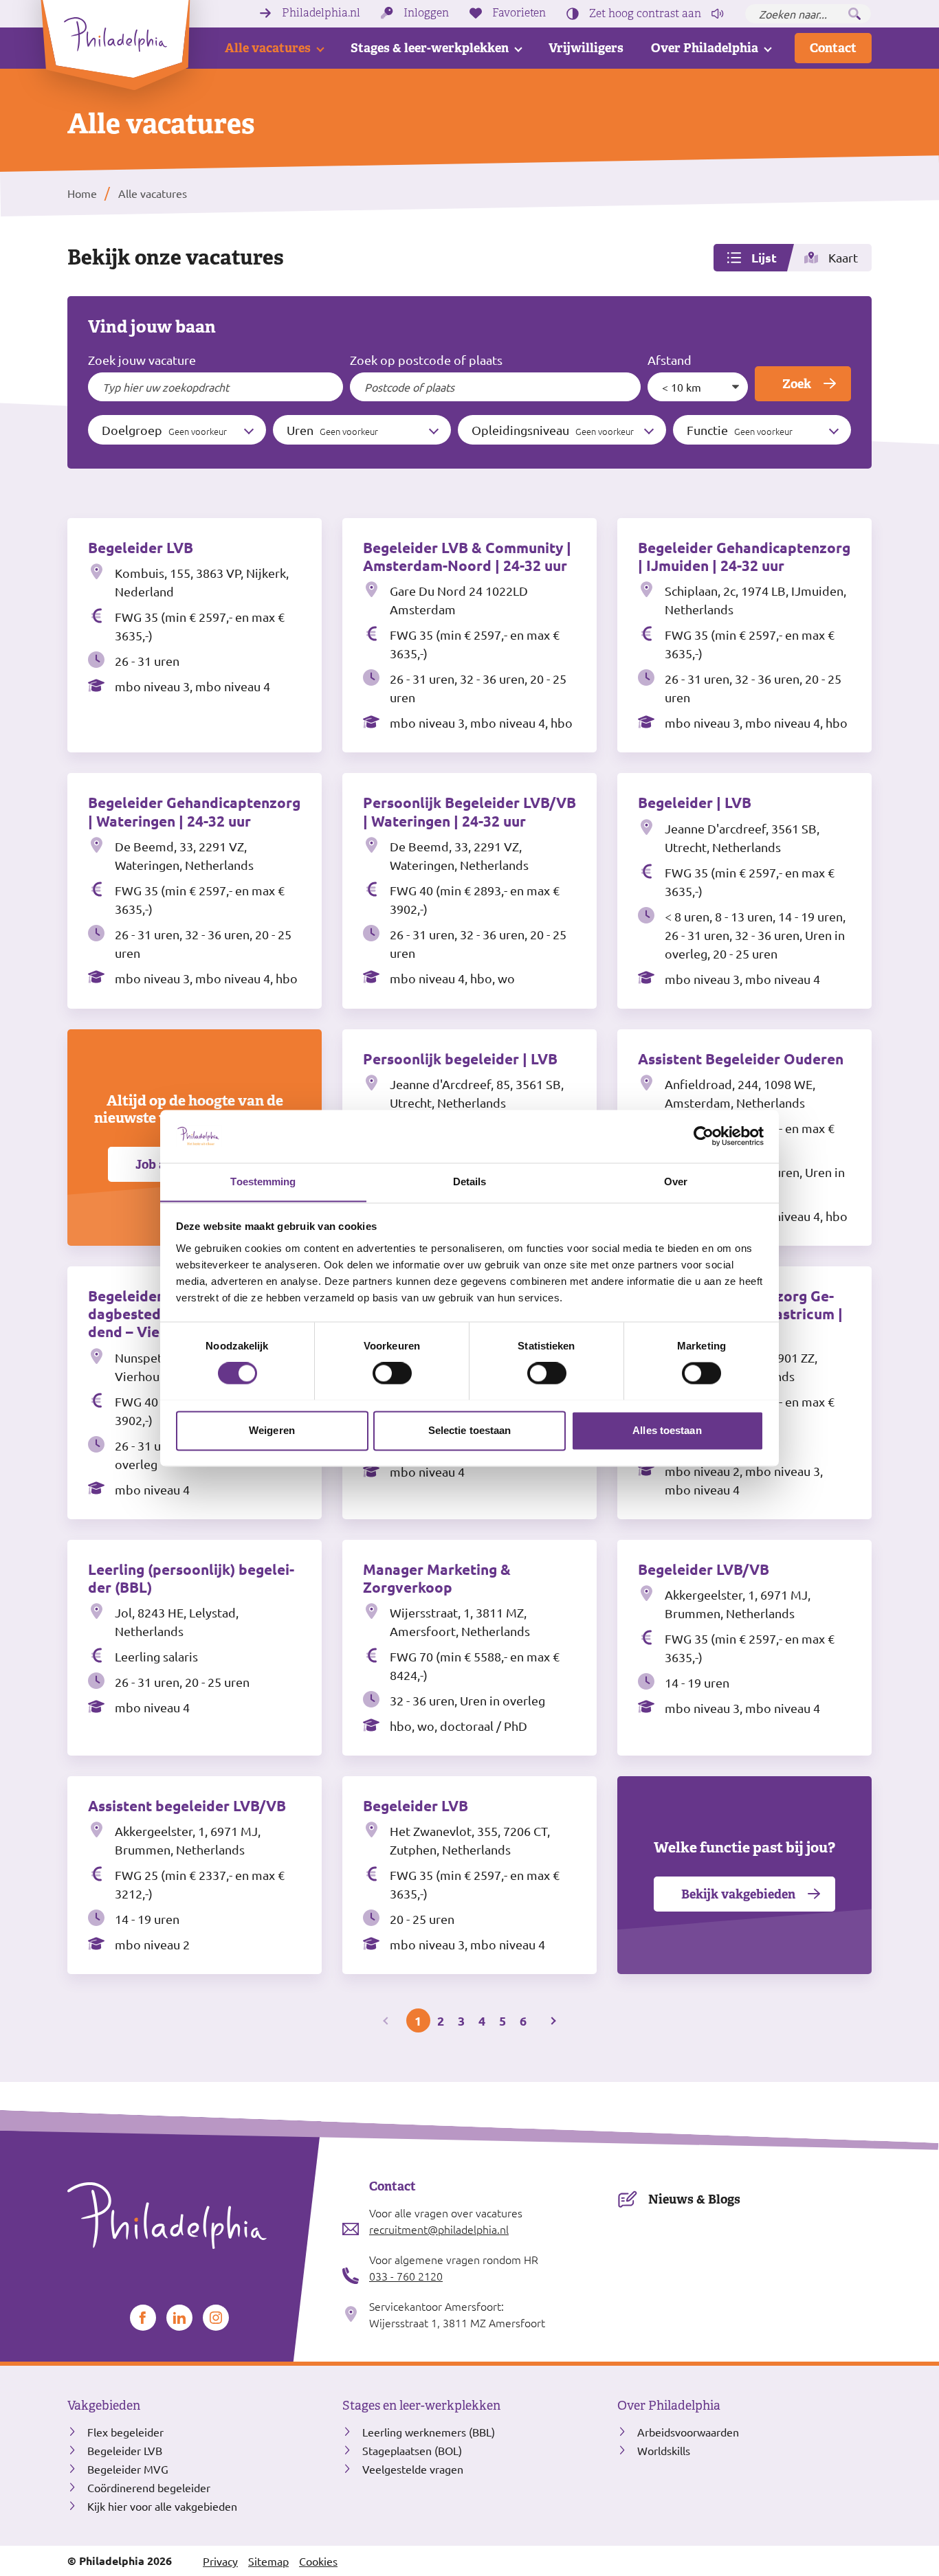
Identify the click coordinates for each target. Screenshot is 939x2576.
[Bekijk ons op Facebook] (143, 2318)
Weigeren (272, 1430)
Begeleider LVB (125, 2450)
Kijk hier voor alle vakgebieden (162, 2506)
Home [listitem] (82, 193)
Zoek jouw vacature (142, 360)
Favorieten (519, 13)
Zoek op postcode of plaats (426, 360)
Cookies (318, 2561)
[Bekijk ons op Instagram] (216, 2318)
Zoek (797, 384)
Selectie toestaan (470, 1430)
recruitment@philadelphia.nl (439, 2229)
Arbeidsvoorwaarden (688, 2432)
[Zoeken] (854, 14)
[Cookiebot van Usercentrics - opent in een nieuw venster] (704, 1136)
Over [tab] (676, 1181)
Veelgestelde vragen (413, 2469)
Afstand (670, 360)
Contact (833, 48)
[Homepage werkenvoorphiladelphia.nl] (195, 2216)
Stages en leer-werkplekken (421, 2406)
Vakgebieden (104, 2406)
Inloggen (426, 13)
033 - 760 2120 (406, 2276)
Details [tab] (470, 1181)
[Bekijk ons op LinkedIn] (179, 2318)
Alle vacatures (268, 48)
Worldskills (664, 2450)
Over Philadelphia (705, 48)
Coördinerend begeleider (149, 2487)
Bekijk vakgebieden (738, 1894)
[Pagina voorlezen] (718, 14)
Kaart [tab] (843, 257)
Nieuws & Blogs (694, 2199)
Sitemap (268, 2561)
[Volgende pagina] (552, 2020)
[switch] (392, 1373)
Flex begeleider (125, 2432)
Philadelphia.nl (321, 13)
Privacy (220, 2561)
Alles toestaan (667, 1430)
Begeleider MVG (128, 2469)
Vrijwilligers (586, 48)
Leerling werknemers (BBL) (429, 2432)
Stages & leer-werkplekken (430, 48)
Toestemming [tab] (263, 1181)
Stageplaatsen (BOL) (412, 2450)
